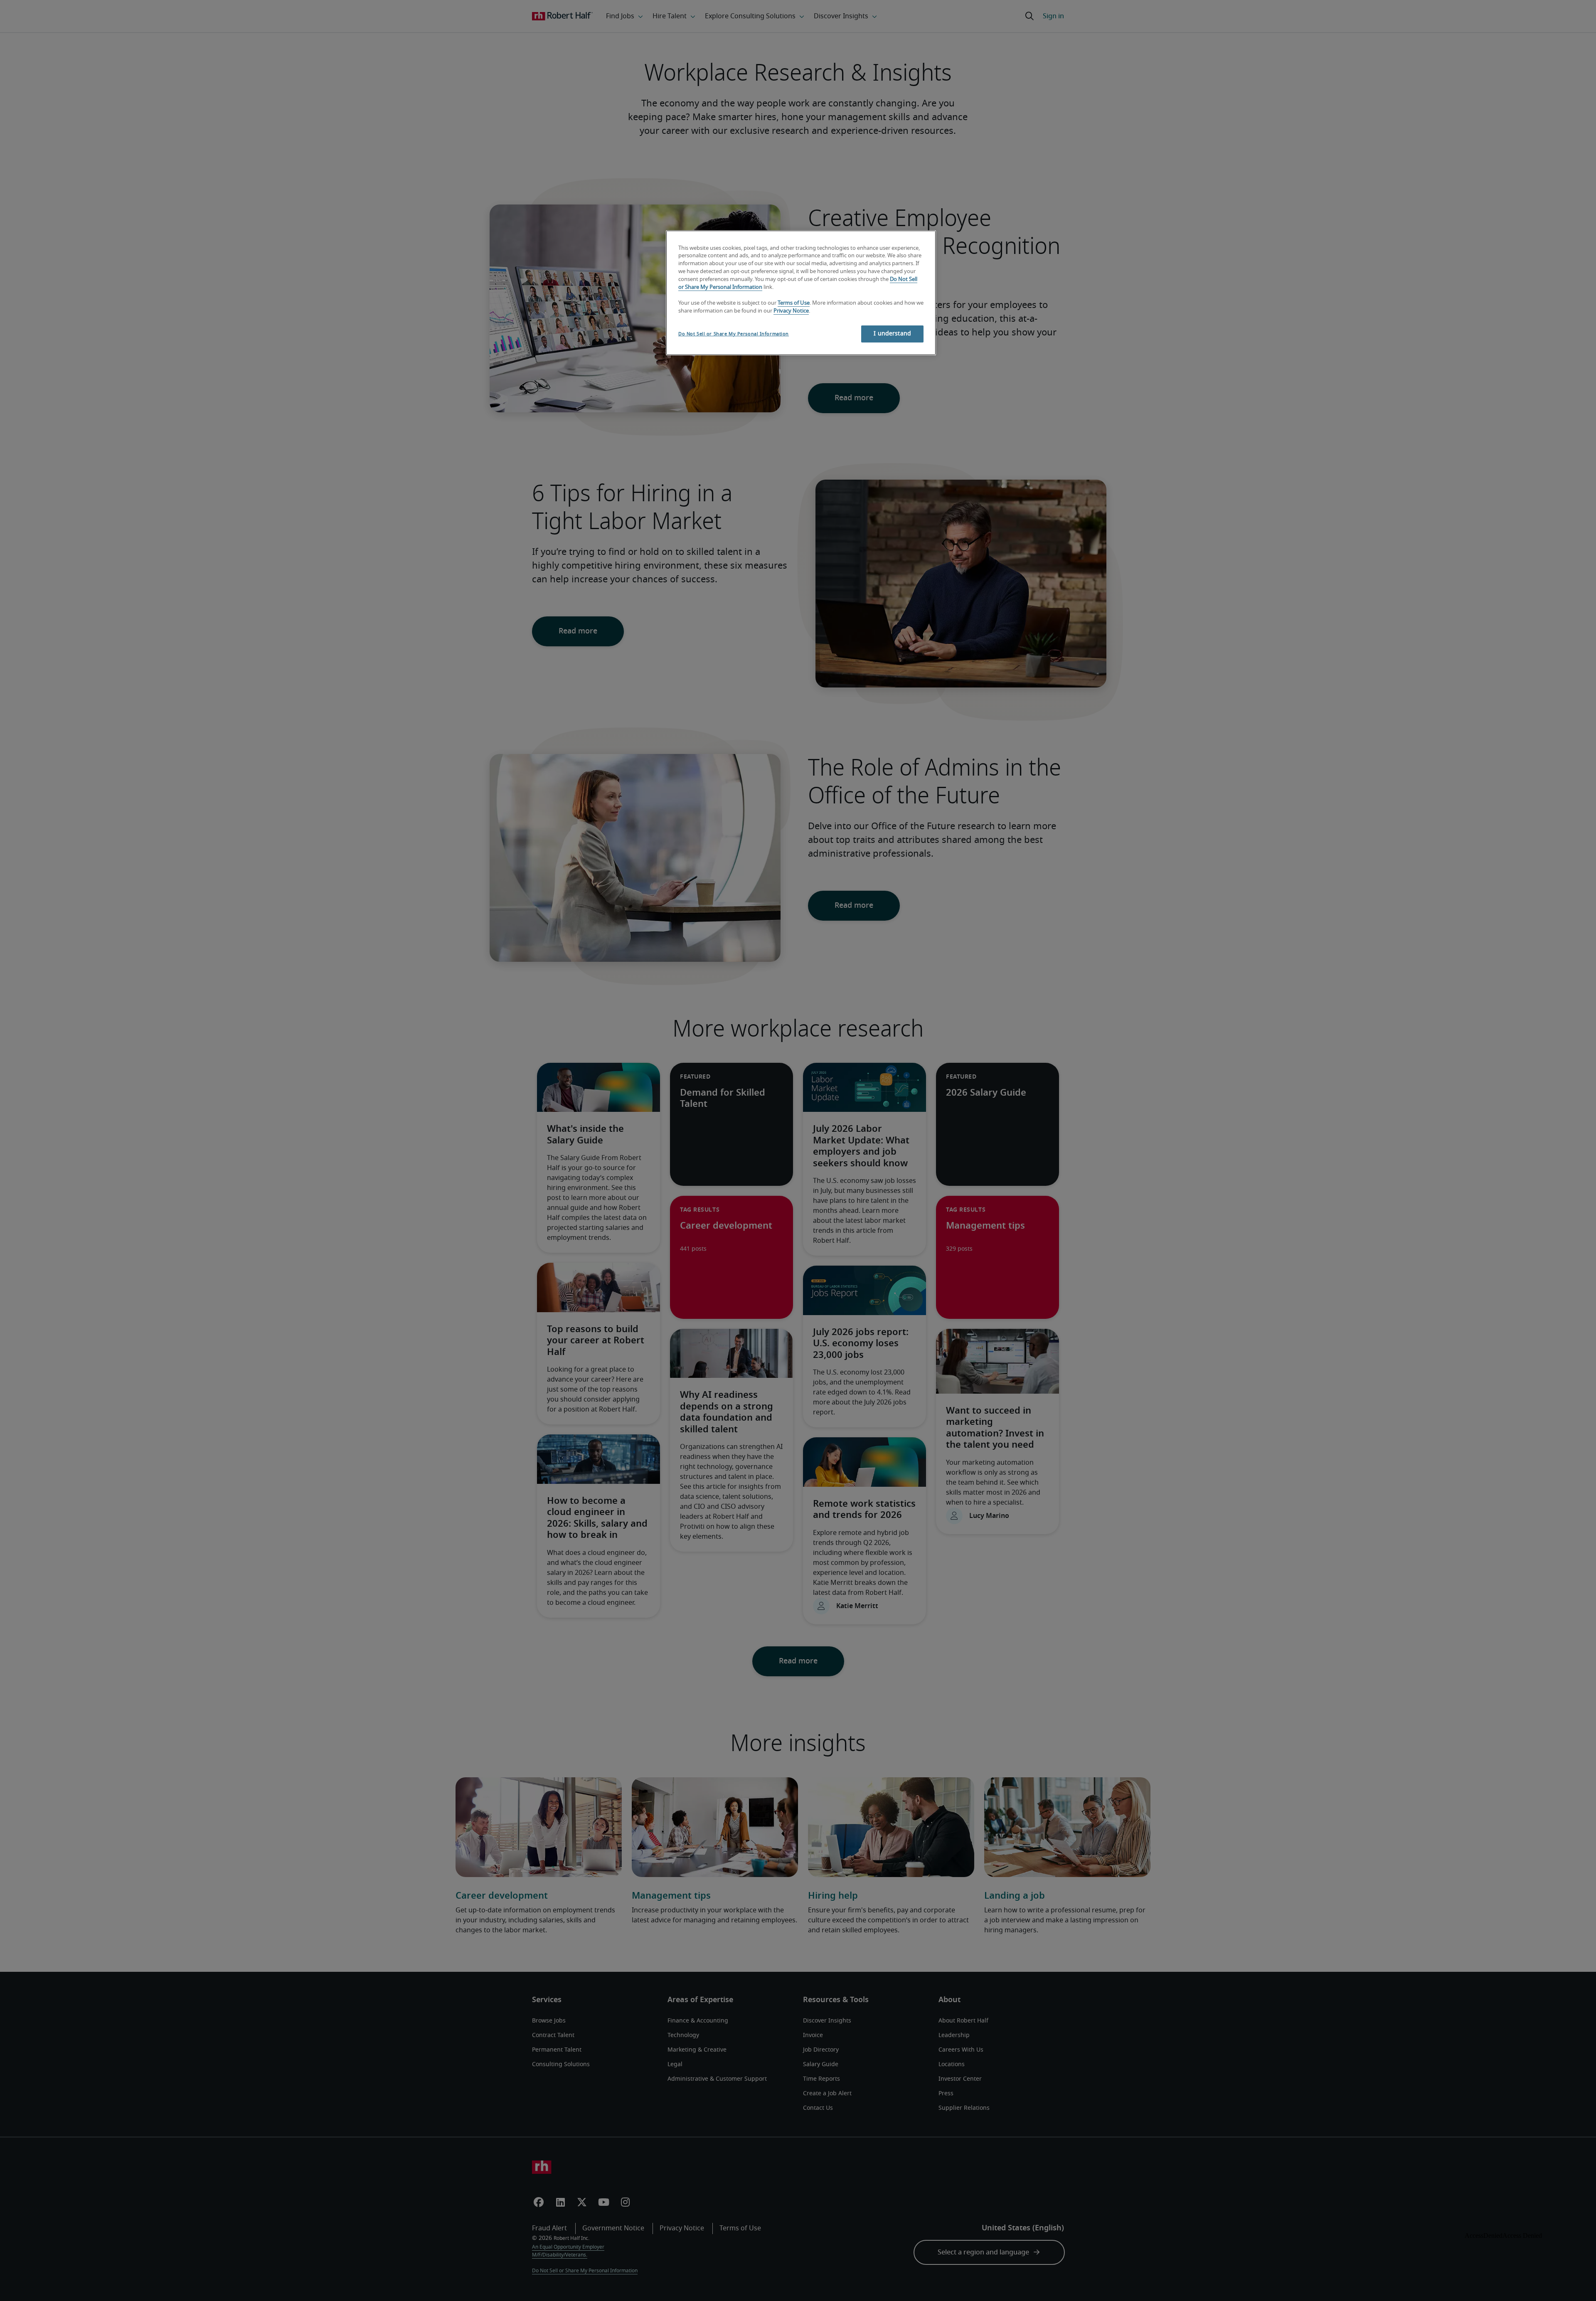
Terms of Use (794, 303)
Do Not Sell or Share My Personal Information (734, 334)
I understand (892, 334)
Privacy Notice (791, 311)
